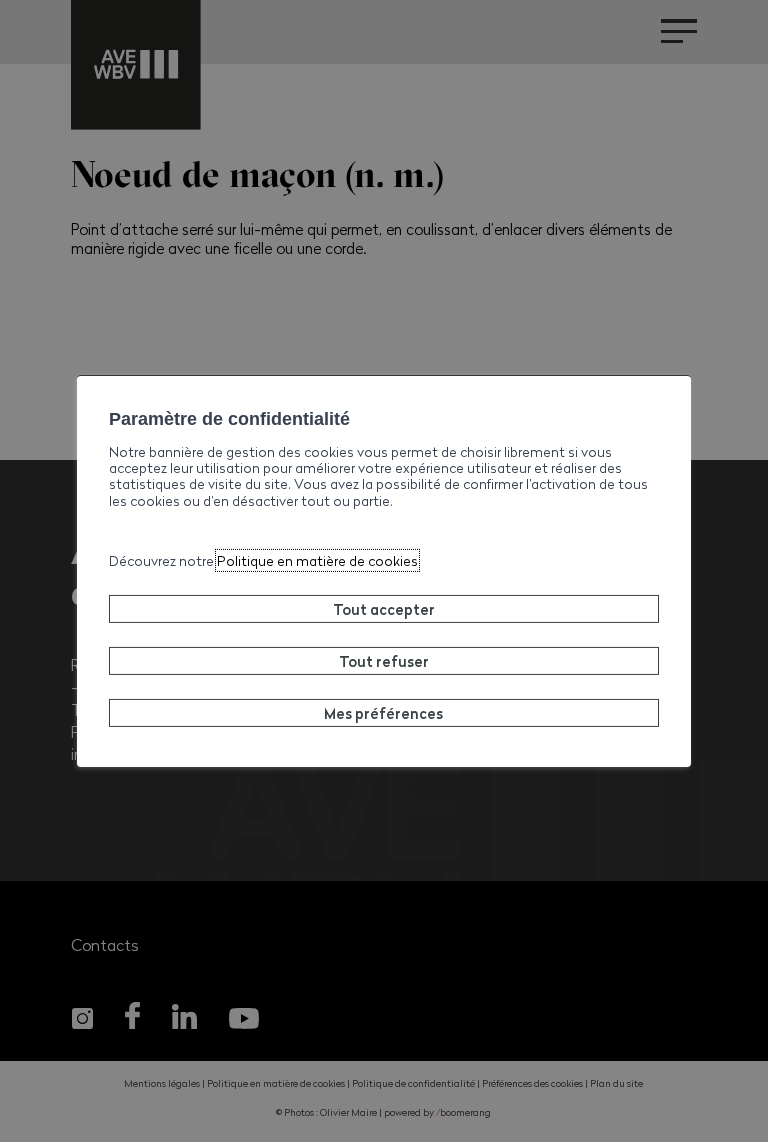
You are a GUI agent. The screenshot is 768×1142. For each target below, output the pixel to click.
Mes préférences (383, 713)
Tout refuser (384, 661)
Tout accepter (384, 609)
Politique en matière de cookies (317, 560)
